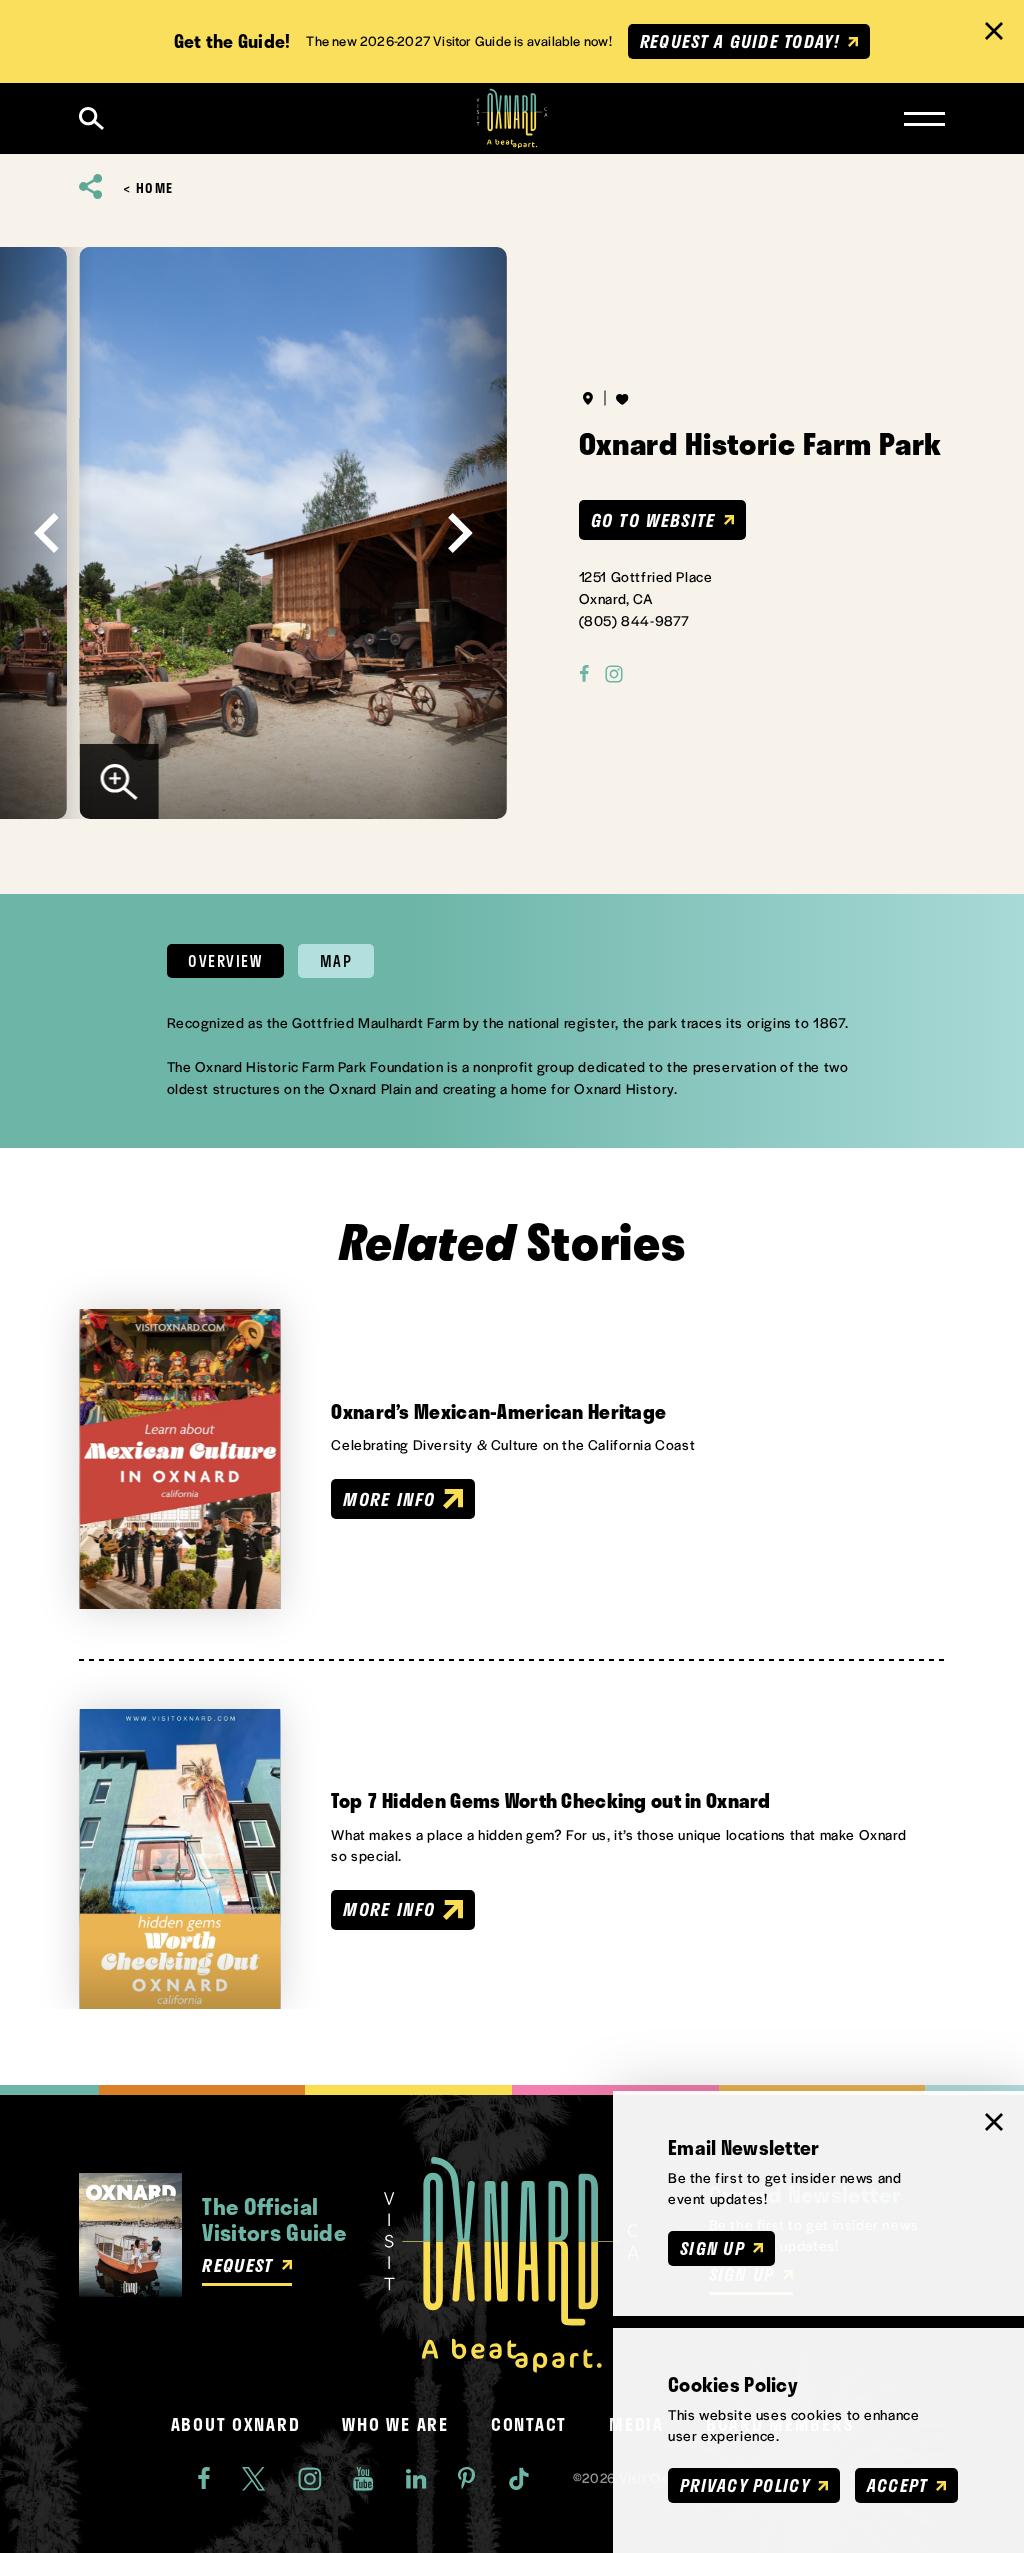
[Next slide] (460, 533)
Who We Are (395, 2424)
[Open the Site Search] (91, 118)
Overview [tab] (225, 961)
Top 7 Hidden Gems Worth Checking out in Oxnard (550, 1800)
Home (154, 188)
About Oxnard (236, 2424)
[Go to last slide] (46, 533)
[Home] (512, 118)
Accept (897, 2485)
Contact (529, 2424)
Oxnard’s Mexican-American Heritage (498, 1411)
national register (561, 1022)
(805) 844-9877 (634, 620)
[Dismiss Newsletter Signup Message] (994, 2122)
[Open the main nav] (924, 119)
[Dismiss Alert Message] (994, 31)
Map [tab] (336, 961)
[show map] (588, 398)
